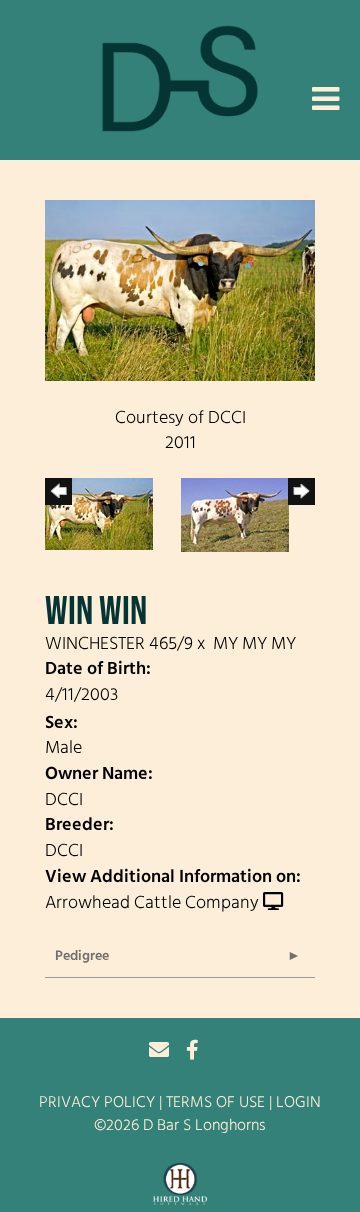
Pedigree (82, 956)
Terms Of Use (215, 1103)
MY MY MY (254, 645)
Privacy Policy (97, 1103)
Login (298, 1103)
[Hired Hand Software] (180, 1185)
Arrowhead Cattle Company (152, 904)
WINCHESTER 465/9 (119, 645)
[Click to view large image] (180, 291)
